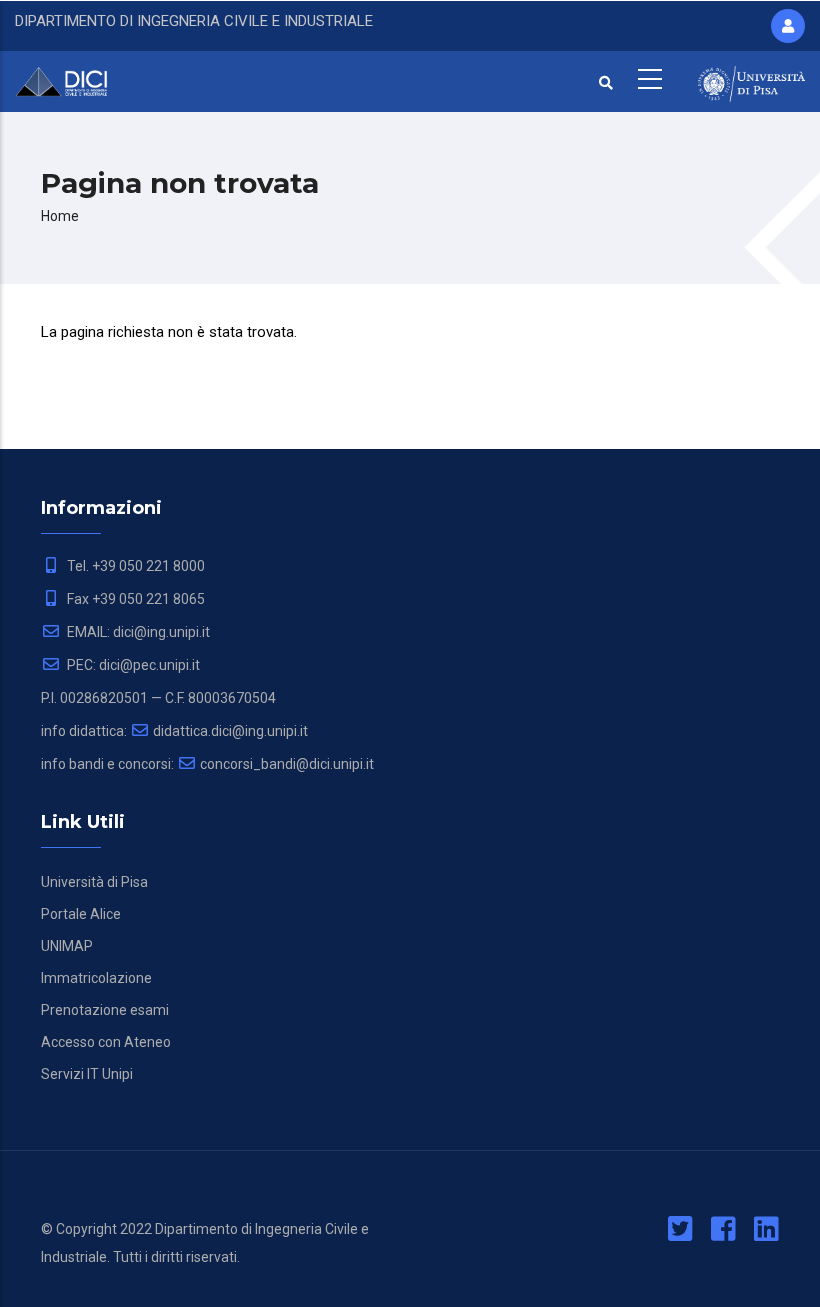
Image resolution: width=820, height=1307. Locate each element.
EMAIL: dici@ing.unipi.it (137, 632)
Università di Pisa (94, 882)
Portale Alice (81, 914)
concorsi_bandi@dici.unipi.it (287, 764)
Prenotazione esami (105, 1010)
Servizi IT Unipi (87, 1074)
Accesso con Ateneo (106, 1042)
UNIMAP (67, 946)
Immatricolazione (96, 978)
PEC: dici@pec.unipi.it (132, 665)
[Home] (68, 79)
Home (60, 216)
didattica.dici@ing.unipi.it (230, 731)
